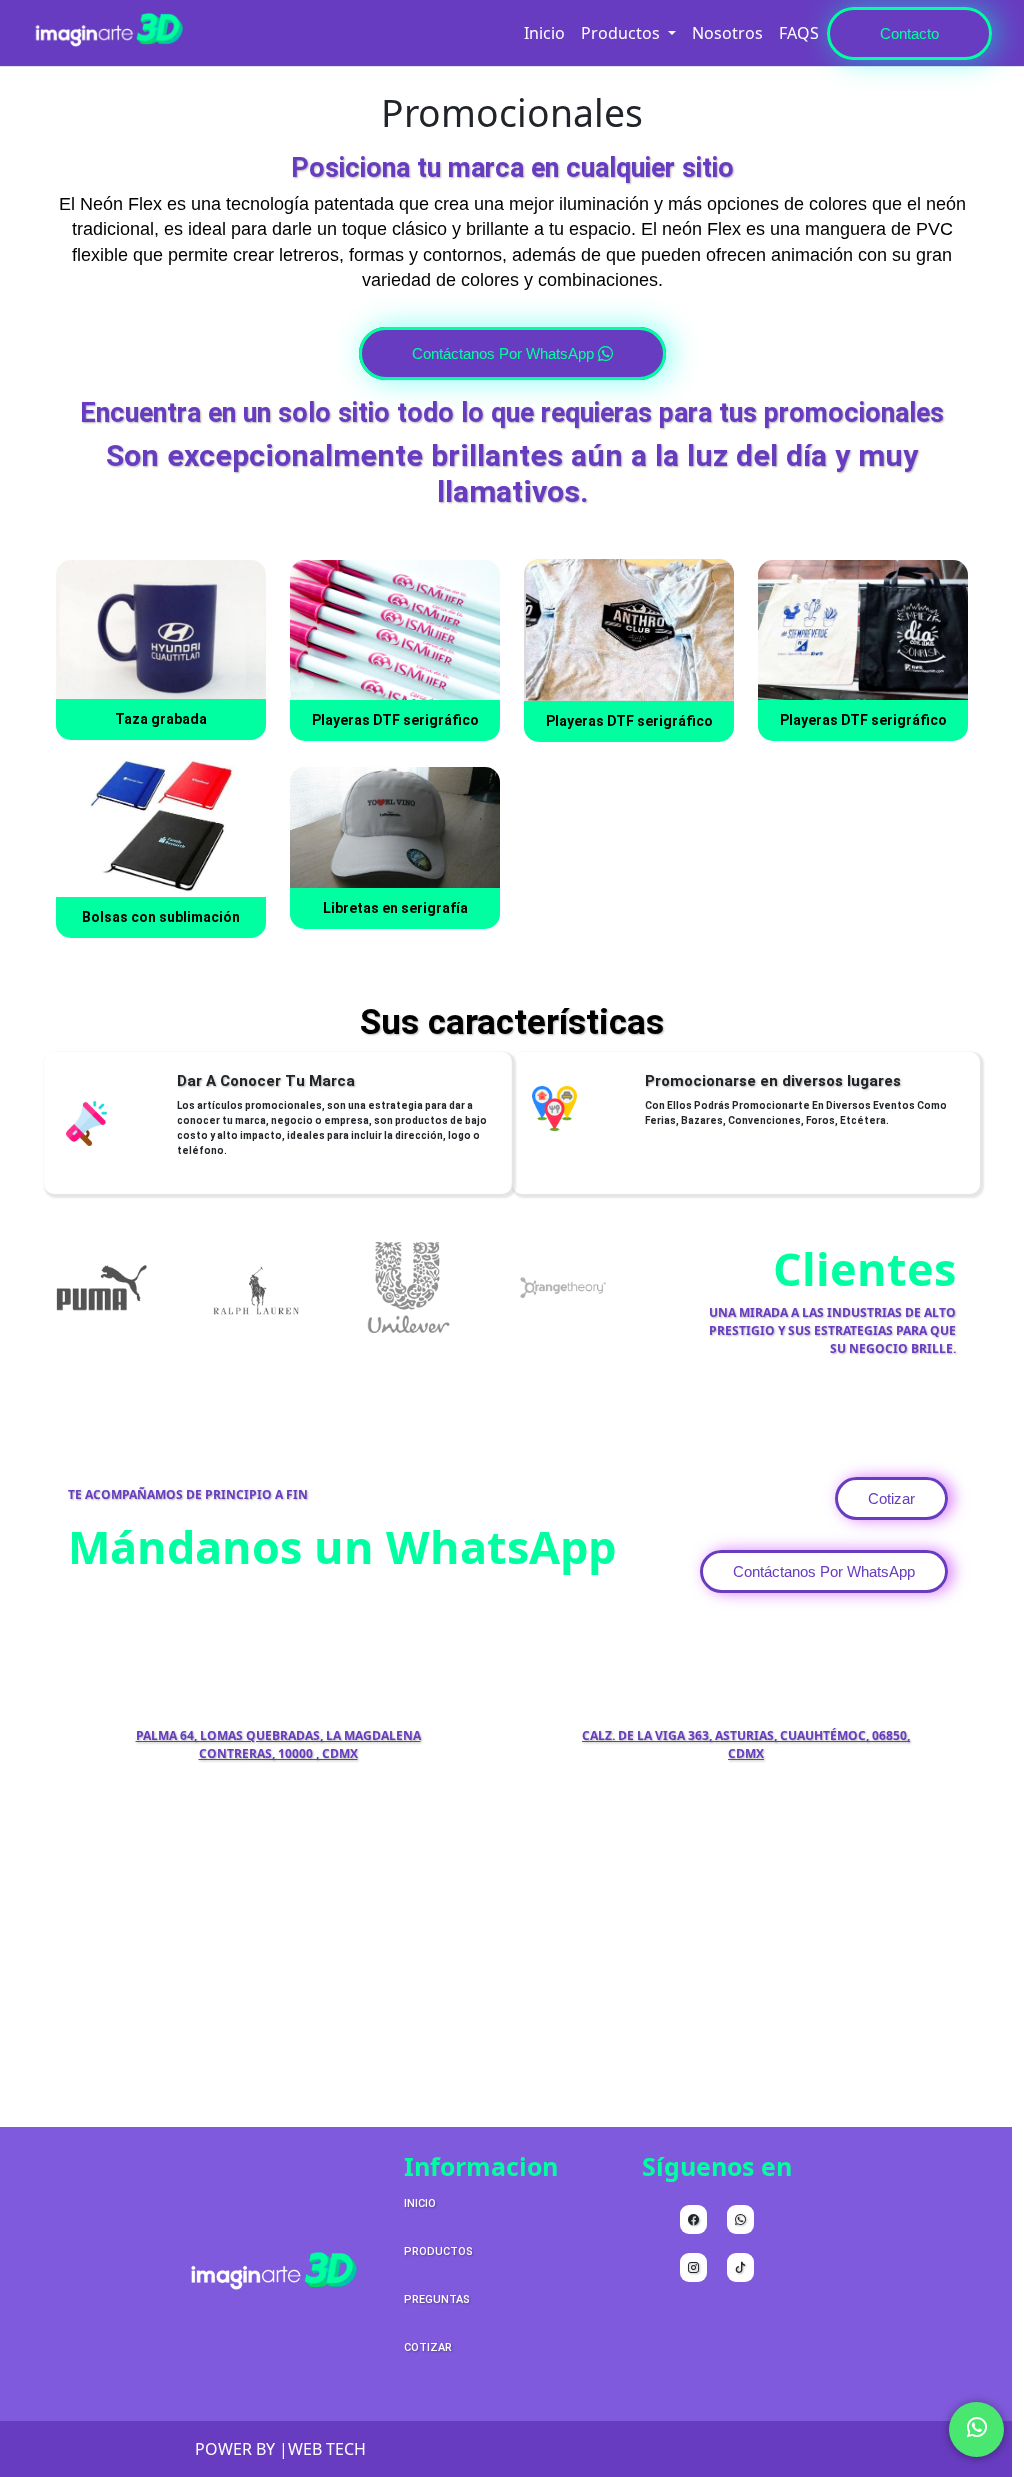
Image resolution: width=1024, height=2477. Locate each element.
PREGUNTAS (437, 2299)
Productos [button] (622, 33)
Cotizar (891, 1498)
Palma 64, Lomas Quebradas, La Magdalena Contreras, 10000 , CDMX (278, 1744)
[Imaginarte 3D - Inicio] (107, 33)
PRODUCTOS (438, 2251)
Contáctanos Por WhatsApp (505, 353)
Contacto (909, 33)
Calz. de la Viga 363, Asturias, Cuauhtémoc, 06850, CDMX (746, 1744)
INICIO (420, 2203)
